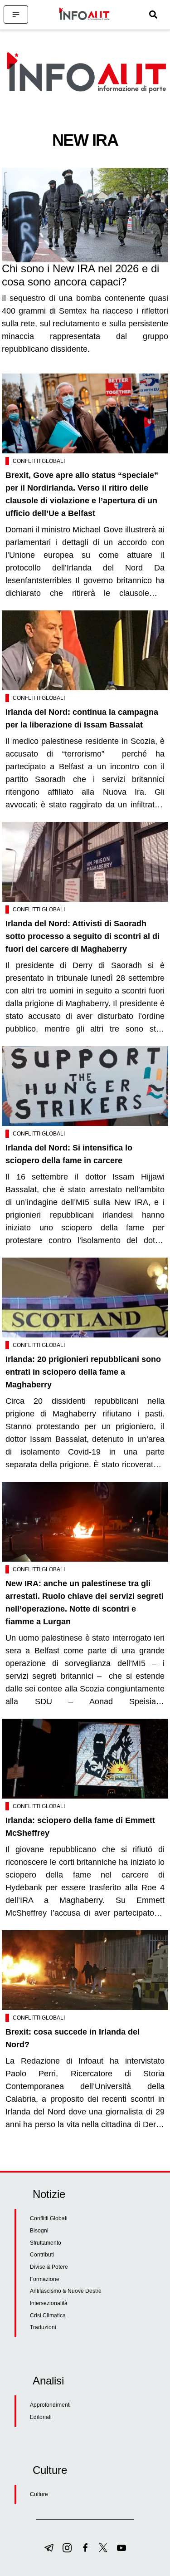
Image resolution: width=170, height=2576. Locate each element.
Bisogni (39, 2231)
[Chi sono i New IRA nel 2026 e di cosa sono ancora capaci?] (85, 215)
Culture (39, 2494)
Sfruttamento (46, 2243)
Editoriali (41, 2417)
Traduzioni (43, 2327)
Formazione (45, 2279)
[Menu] (16, 15)
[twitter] (103, 2548)
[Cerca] (153, 15)
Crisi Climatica (48, 2315)
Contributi (42, 2255)
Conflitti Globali (39, 461)
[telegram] (49, 2548)
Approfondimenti (50, 2405)
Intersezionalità (49, 2303)
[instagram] (67, 2548)
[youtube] (121, 2548)
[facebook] (85, 2548)
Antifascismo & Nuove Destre (66, 2291)
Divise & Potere (49, 2267)
